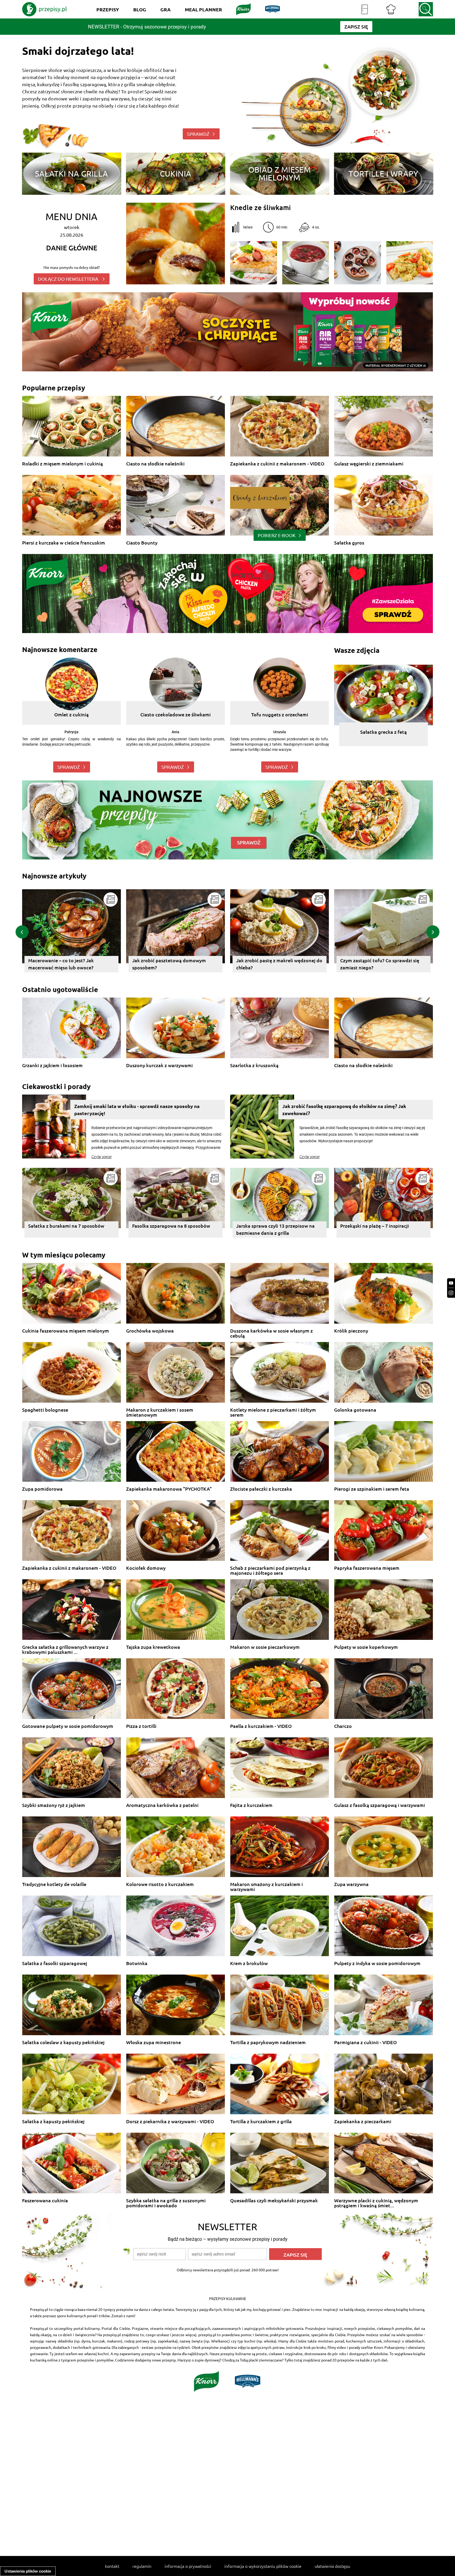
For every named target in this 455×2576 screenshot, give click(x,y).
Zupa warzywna (351, 1884)
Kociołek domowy (146, 1568)
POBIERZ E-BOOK (277, 535)
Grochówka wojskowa (150, 1331)
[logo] (44, 9)
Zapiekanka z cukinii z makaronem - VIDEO (277, 464)
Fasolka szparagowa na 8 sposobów (171, 1226)
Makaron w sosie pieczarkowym (265, 1647)
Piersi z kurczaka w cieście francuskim (64, 543)
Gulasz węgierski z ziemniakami (369, 464)
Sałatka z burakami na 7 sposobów (66, 1226)
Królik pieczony (351, 1331)
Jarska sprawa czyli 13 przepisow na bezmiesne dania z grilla (275, 1229)
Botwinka (137, 1963)
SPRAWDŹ (198, 134)
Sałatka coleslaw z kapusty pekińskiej (63, 2042)
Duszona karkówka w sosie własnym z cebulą (271, 1333)
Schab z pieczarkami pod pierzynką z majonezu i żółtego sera (270, 1570)
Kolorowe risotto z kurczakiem (160, 1884)
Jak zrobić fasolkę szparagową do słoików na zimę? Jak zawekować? (344, 1110)
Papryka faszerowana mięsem (367, 1568)
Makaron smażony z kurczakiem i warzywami (266, 1887)
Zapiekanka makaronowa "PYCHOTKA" (169, 1489)
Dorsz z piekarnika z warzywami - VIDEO (170, 2121)
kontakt (112, 2566)
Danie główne (72, 248)
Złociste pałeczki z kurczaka (261, 1489)
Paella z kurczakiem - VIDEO (261, 1726)
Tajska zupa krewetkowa (153, 1647)
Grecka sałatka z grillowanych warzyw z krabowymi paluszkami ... (65, 1649)
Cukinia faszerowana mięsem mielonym (66, 1331)
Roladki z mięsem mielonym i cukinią (63, 464)
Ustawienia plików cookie (28, 2571)
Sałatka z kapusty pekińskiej (53, 2121)
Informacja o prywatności (188, 2566)
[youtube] (451, 1283)
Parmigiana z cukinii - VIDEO (365, 2042)
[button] (22, 932)
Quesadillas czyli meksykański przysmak (274, 2201)
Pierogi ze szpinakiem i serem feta (372, 1489)
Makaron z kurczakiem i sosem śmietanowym (160, 1412)
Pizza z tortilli (141, 1726)
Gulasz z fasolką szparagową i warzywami (380, 1805)
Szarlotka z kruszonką (254, 1065)
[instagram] (451, 1293)
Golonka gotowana (355, 1410)
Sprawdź (69, 767)
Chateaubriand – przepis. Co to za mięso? (376, 964)
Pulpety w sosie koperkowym (366, 1647)
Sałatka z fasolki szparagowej (55, 1963)
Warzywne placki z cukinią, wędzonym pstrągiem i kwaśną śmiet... (376, 2203)
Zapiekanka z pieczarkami (363, 2121)
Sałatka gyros (349, 543)
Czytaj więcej (102, 1157)
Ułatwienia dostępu (332, 2566)
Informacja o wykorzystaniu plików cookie (263, 2566)
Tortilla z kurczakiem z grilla (261, 2121)
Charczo (343, 1726)
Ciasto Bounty (142, 543)
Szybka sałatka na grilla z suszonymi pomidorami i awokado (166, 2203)
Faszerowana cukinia (45, 2201)
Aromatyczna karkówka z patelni (162, 1805)
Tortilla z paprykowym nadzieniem (268, 2042)
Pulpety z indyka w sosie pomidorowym (377, 1963)
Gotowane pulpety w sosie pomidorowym (68, 1726)
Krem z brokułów (249, 1963)
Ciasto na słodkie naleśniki (155, 464)
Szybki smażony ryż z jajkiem (54, 1805)
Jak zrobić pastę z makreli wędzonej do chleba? (70, 964)
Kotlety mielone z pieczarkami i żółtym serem (273, 1412)
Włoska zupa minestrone (154, 2042)
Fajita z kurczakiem (251, 1805)
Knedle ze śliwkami (260, 207)
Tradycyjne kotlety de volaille (54, 1884)
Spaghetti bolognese (45, 1410)
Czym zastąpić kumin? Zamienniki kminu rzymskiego (272, 964)
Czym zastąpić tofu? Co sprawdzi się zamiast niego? (170, 964)
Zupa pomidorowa (42, 1489)
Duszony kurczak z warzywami (159, 1065)
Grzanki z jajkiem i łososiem (52, 1065)
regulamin (142, 2566)
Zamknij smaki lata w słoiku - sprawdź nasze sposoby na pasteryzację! (137, 1110)
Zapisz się (295, 2255)
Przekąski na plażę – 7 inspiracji (375, 1226)
